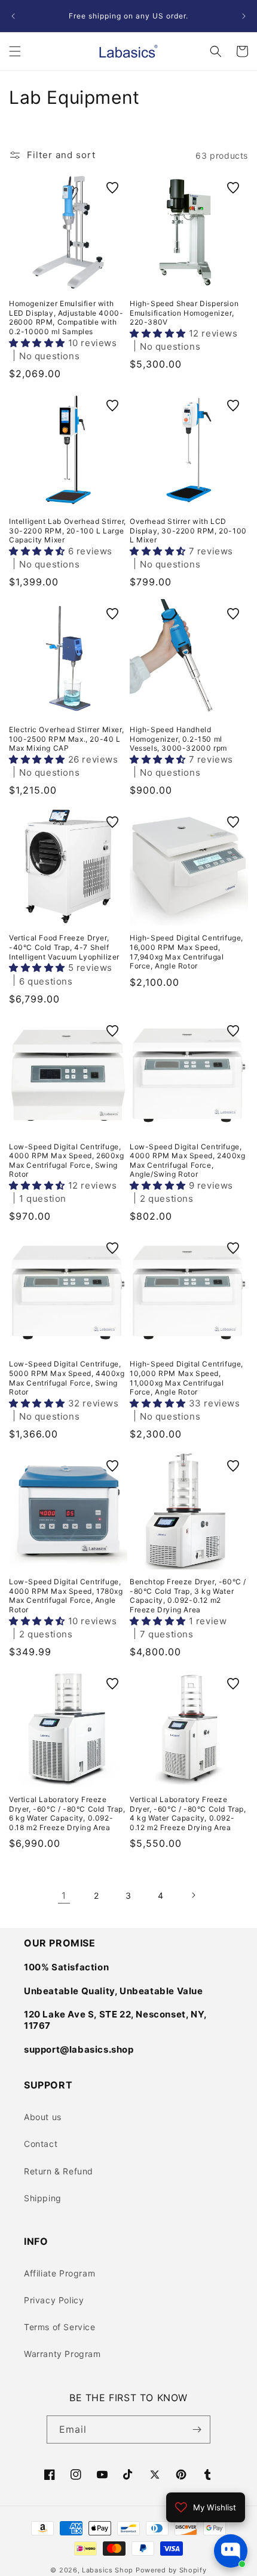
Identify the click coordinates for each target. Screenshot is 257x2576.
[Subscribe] (197, 2430)
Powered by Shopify (171, 2570)
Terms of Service (60, 2327)
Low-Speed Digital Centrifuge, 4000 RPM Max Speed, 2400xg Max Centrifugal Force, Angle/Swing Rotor (188, 1161)
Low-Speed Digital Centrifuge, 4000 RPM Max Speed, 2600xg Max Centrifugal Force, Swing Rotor (67, 1161)
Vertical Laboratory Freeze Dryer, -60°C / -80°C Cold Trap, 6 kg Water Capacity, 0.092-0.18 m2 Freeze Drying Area (67, 1813)
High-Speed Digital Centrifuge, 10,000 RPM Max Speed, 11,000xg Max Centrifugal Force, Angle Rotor (186, 1378)
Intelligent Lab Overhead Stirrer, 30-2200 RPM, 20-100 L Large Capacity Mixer (68, 530)
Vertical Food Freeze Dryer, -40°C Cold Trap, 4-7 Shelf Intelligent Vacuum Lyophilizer (64, 947)
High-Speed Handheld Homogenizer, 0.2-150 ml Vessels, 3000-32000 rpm (178, 739)
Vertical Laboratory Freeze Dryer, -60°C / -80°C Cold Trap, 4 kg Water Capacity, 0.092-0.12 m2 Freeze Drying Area (188, 1813)
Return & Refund (59, 2171)
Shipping (43, 2198)
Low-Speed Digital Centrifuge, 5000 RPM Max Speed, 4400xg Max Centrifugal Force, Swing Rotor (67, 1378)
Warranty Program (62, 2354)
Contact (41, 2144)
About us (43, 2117)
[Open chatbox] (231, 2551)
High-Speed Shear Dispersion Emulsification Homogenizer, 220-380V (184, 313)
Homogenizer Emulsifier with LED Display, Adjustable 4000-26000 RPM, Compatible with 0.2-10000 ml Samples (66, 317)
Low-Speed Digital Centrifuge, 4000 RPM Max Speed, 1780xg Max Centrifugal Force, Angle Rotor (66, 1596)
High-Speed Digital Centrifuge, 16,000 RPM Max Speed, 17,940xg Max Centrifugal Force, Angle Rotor (186, 952)
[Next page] (193, 1895)
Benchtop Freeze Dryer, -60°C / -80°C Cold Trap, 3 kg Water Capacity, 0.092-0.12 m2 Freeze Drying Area (188, 1596)
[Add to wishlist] (112, 188)
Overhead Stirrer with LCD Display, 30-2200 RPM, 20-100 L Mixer (188, 530)
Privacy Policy (54, 2300)
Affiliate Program (59, 2273)
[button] (15, 51)
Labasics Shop (108, 2570)
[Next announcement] (244, 16)
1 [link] (64, 1895)
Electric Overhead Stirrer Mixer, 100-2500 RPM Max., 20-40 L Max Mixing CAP (66, 739)
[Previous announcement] (13, 16)
